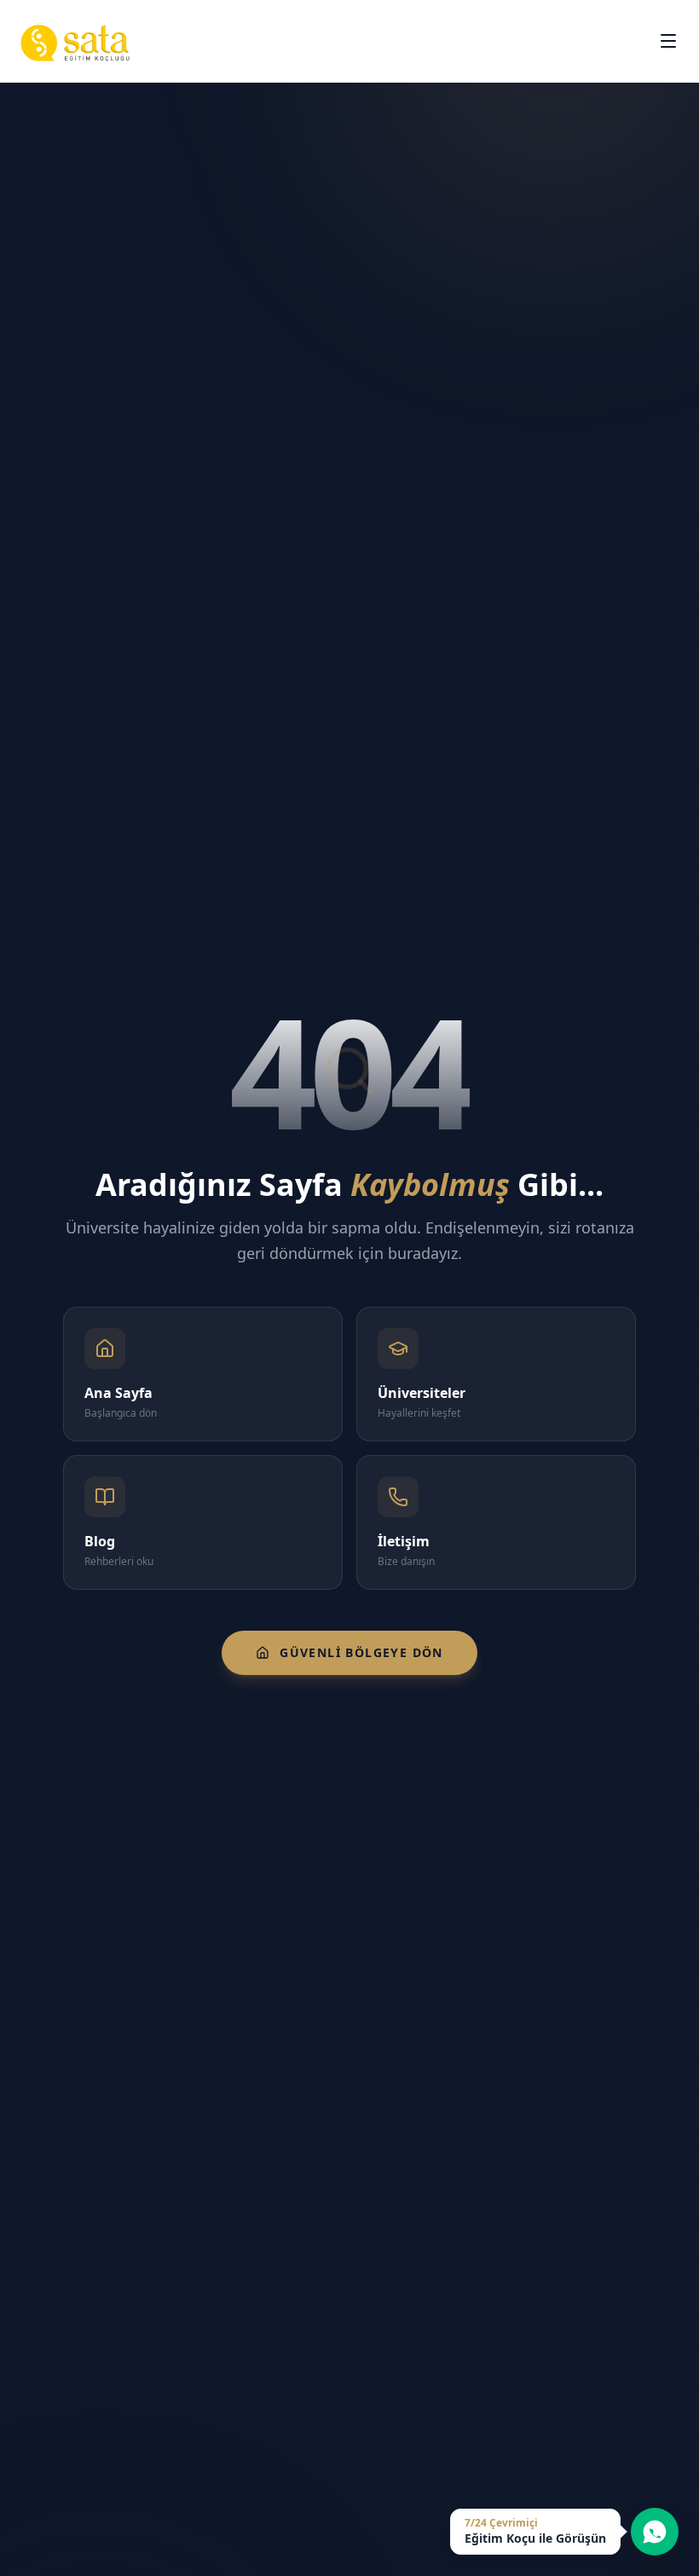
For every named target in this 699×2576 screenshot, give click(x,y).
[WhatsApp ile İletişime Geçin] (655, 2532)
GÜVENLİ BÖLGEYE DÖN (361, 1652)
